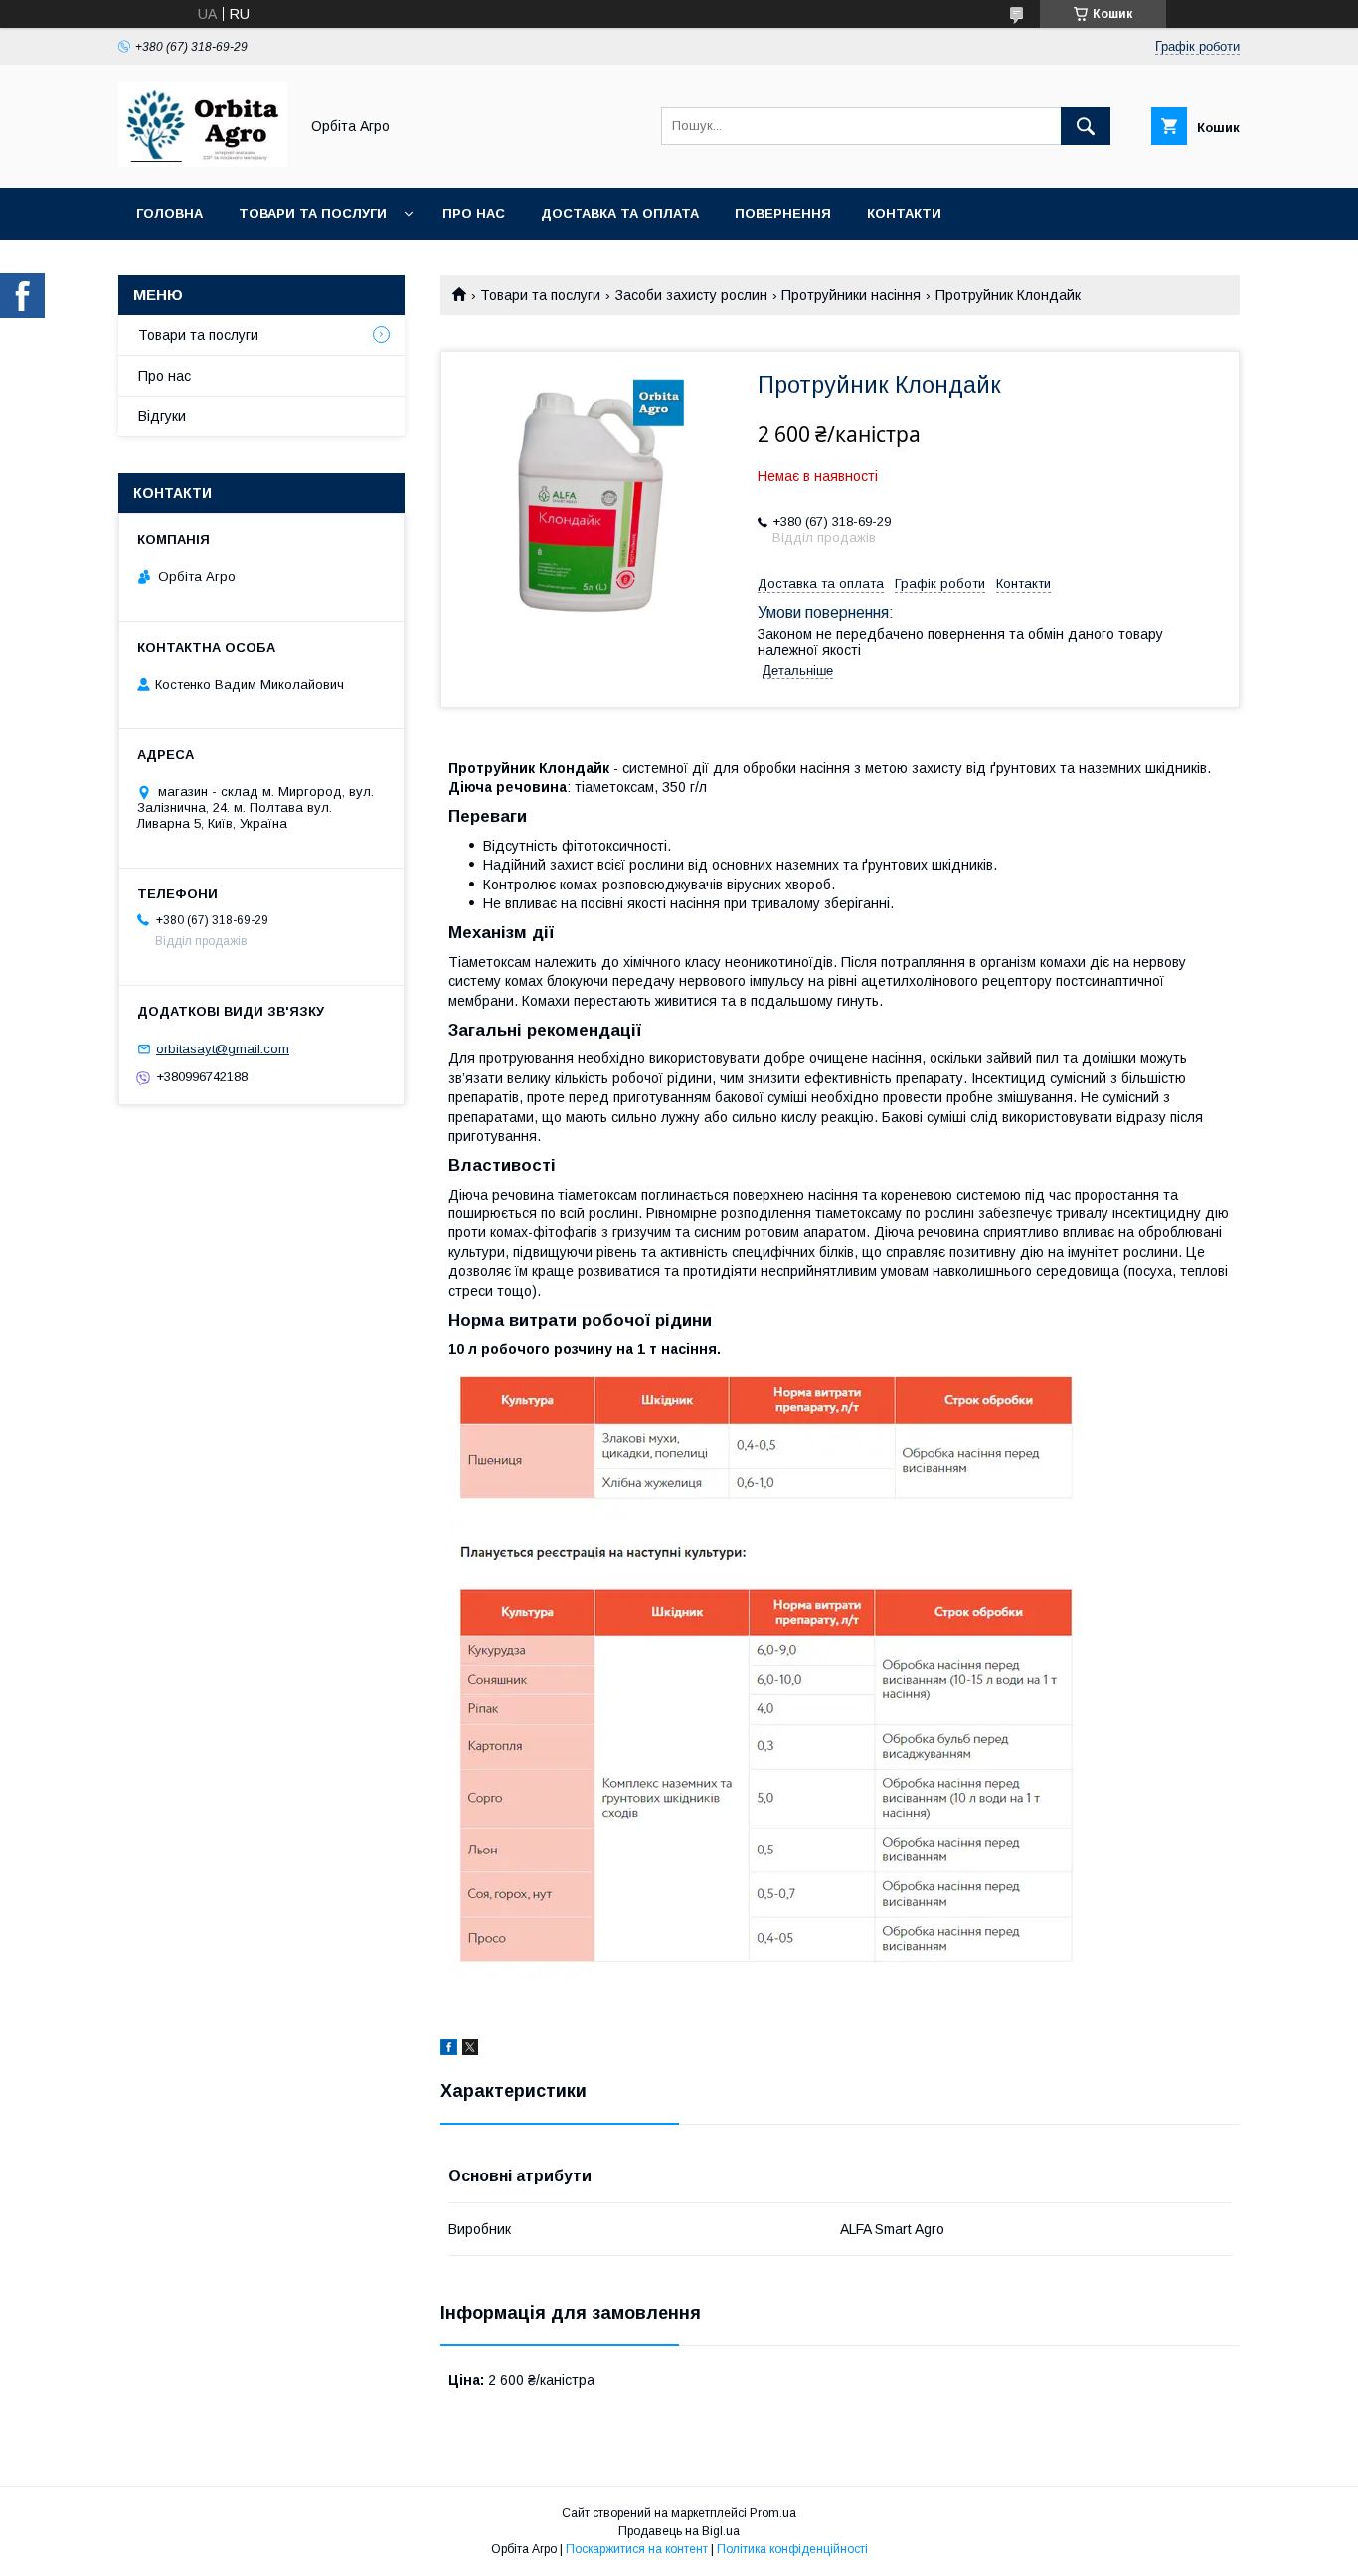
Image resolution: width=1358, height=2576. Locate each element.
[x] (470, 2050)
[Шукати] (1086, 126)
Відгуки (162, 416)
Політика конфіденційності (792, 2549)
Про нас (474, 213)
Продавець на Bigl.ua (679, 2531)
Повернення (783, 213)
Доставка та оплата (620, 213)
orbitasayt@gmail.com (223, 1049)
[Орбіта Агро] (203, 162)
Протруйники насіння (851, 295)
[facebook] (449, 2050)
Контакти (904, 213)
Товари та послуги (313, 213)
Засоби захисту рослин (691, 295)
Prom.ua (773, 2513)
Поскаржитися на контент (637, 2549)
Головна (170, 213)
